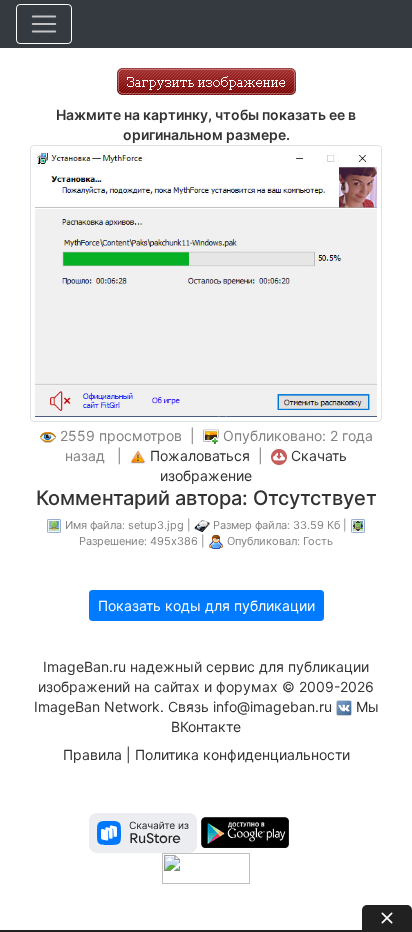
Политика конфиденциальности (242, 754)
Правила (92, 754)
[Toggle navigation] (44, 24)
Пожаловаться (200, 455)
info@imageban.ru (272, 706)
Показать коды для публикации (206, 605)
